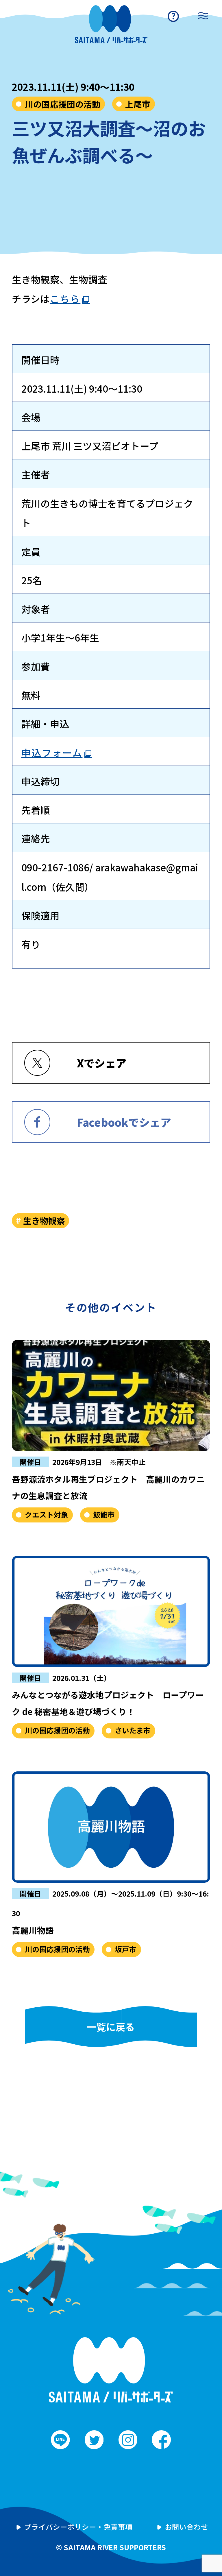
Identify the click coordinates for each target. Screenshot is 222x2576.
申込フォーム (52, 752)
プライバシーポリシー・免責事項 (78, 2527)
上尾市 (138, 104)
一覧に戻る (111, 2027)
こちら (65, 299)
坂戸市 (126, 1949)
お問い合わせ (186, 2527)
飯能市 (104, 1514)
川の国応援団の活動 (63, 104)
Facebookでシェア (124, 1122)
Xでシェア (102, 1063)
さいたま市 (133, 1730)
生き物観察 (44, 1220)
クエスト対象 (47, 1514)
